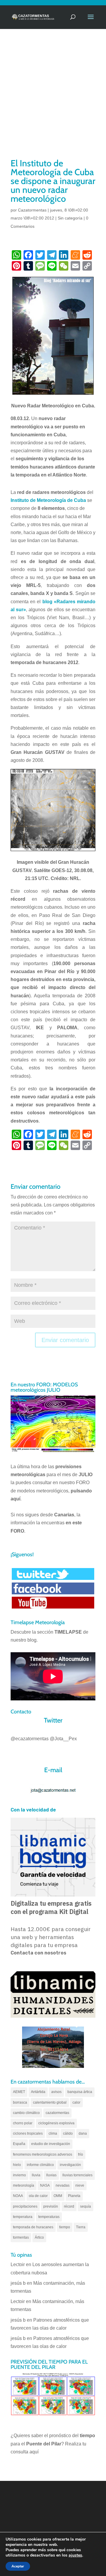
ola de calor (38, 2196)
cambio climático (26, 2113)
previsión (51, 2206)
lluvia (36, 2175)
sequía (86, 2206)
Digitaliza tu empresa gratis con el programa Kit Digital (51, 1907)
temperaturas (49, 2217)
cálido (68, 2133)
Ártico (39, 2237)
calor (76, 2102)
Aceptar (18, 2566)
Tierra (81, 2227)
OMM (58, 2196)
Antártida (38, 2092)
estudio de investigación (51, 2144)
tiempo (65, 2227)
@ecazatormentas (30, 1739)
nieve (80, 2185)
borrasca (20, 2102)
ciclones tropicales (28, 2133)
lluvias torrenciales (77, 2175)
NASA (45, 2185)
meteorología (24, 2185)
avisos (56, 2092)
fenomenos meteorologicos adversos (43, 2154)
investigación (70, 2165)
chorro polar (23, 2123)
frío (81, 2154)
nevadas (63, 2185)
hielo (17, 2165)
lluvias (51, 2175)
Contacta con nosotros (38, 1953)
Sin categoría (70, 218)
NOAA (18, 2196)
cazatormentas (57, 2113)
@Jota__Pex (63, 1739)
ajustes (75, 2555)
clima (53, 2133)
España (19, 2144)
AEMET (19, 2092)
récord (69, 2206)
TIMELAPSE (68, 1632)
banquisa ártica (80, 2092)
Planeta (74, 2196)
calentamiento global (50, 2102)
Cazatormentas (32, 210)
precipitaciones (25, 2206)
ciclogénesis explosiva (56, 2123)
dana (83, 2133)
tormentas (21, 2237)
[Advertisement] (53, 101)
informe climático (40, 2165)
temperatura (23, 2217)
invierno (19, 2175)
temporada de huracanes (33, 2227)
